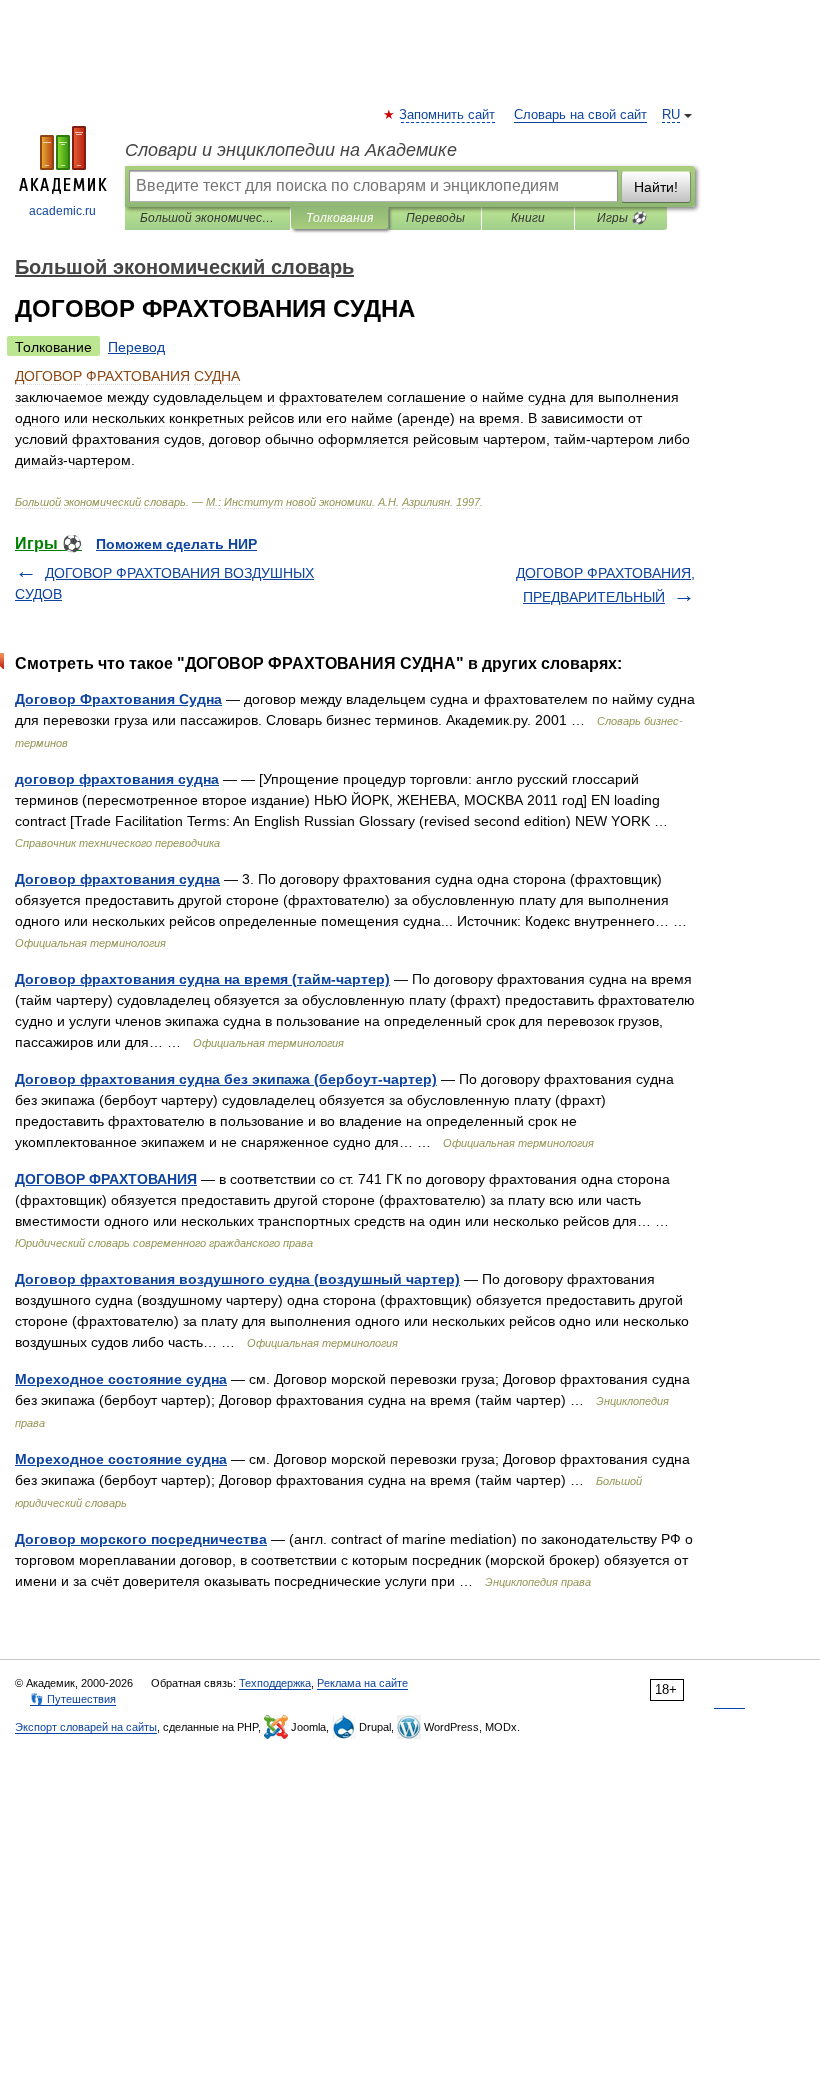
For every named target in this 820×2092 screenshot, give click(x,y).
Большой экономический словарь (207, 218)
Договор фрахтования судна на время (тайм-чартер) (202, 979)
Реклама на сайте (362, 1683)
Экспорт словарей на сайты (86, 1727)
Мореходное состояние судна (121, 1379)
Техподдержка (275, 1683)
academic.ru (62, 211)
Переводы (435, 218)
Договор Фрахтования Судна (118, 699)
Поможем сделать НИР (176, 544)
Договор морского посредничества (141, 1539)
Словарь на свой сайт (580, 115)
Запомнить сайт (448, 115)
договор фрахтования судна (117, 779)
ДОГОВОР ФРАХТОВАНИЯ (106, 1179)
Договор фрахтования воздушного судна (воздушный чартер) (237, 1279)
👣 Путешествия (73, 1699)
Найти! (656, 187)
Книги (528, 218)
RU (671, 115)
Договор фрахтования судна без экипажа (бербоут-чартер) (226, 1079)
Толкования (339, 218)
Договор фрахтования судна (117, 879)
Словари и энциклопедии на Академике (291, 150)
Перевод (136, 347)
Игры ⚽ (621, 218)
